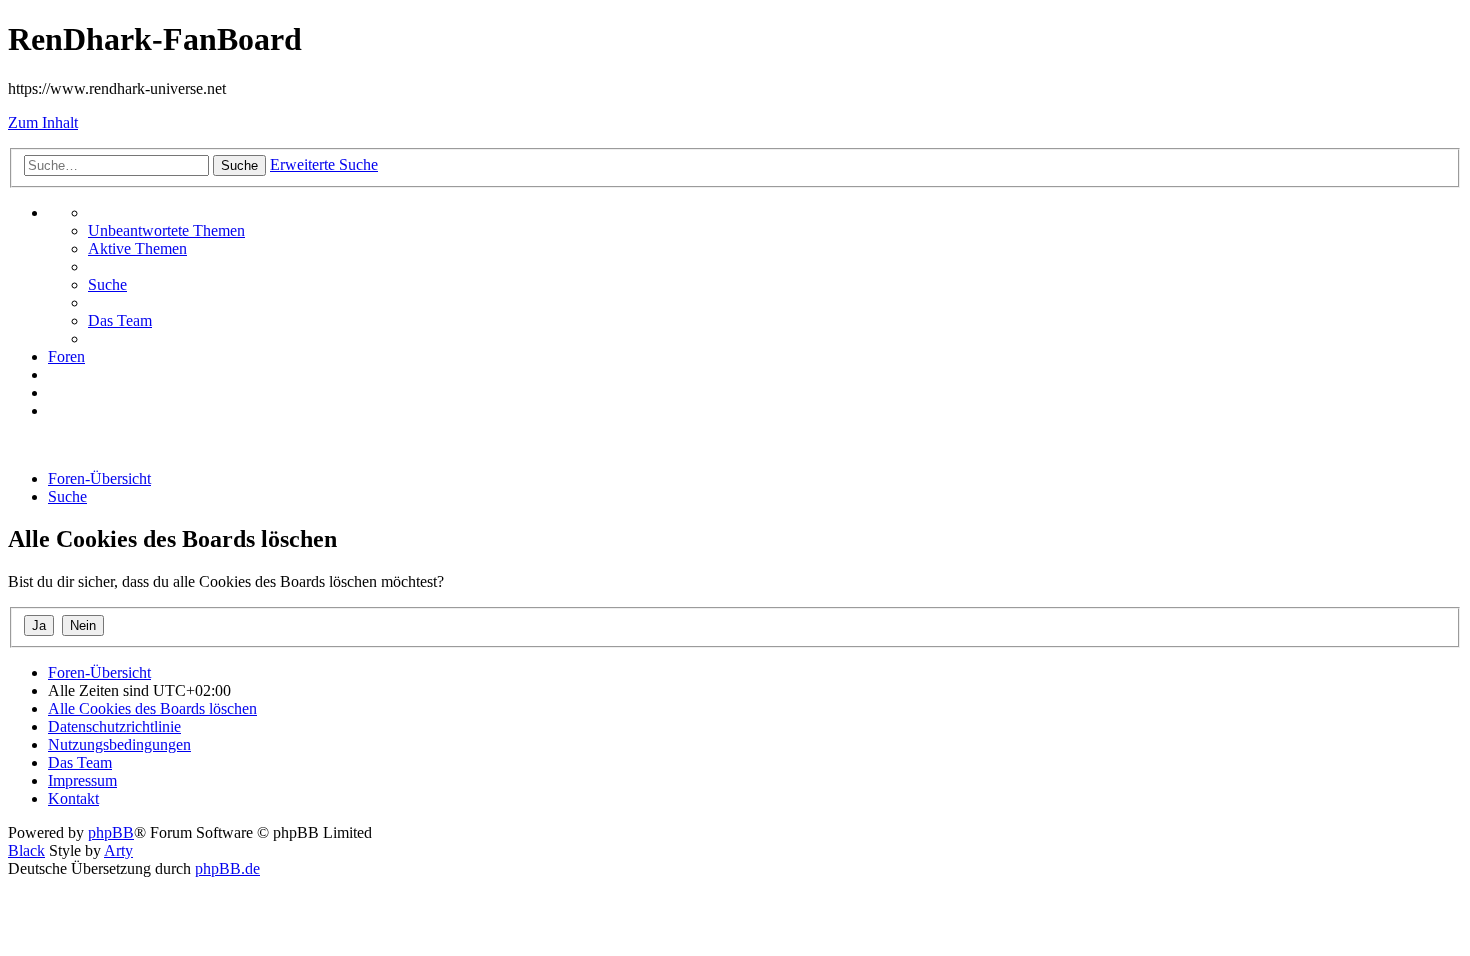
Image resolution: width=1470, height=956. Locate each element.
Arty (118, 850)
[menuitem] (166, 230)
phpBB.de (227, 868)
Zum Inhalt (43, 122)
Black (26, 850)
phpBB (111, 832)
